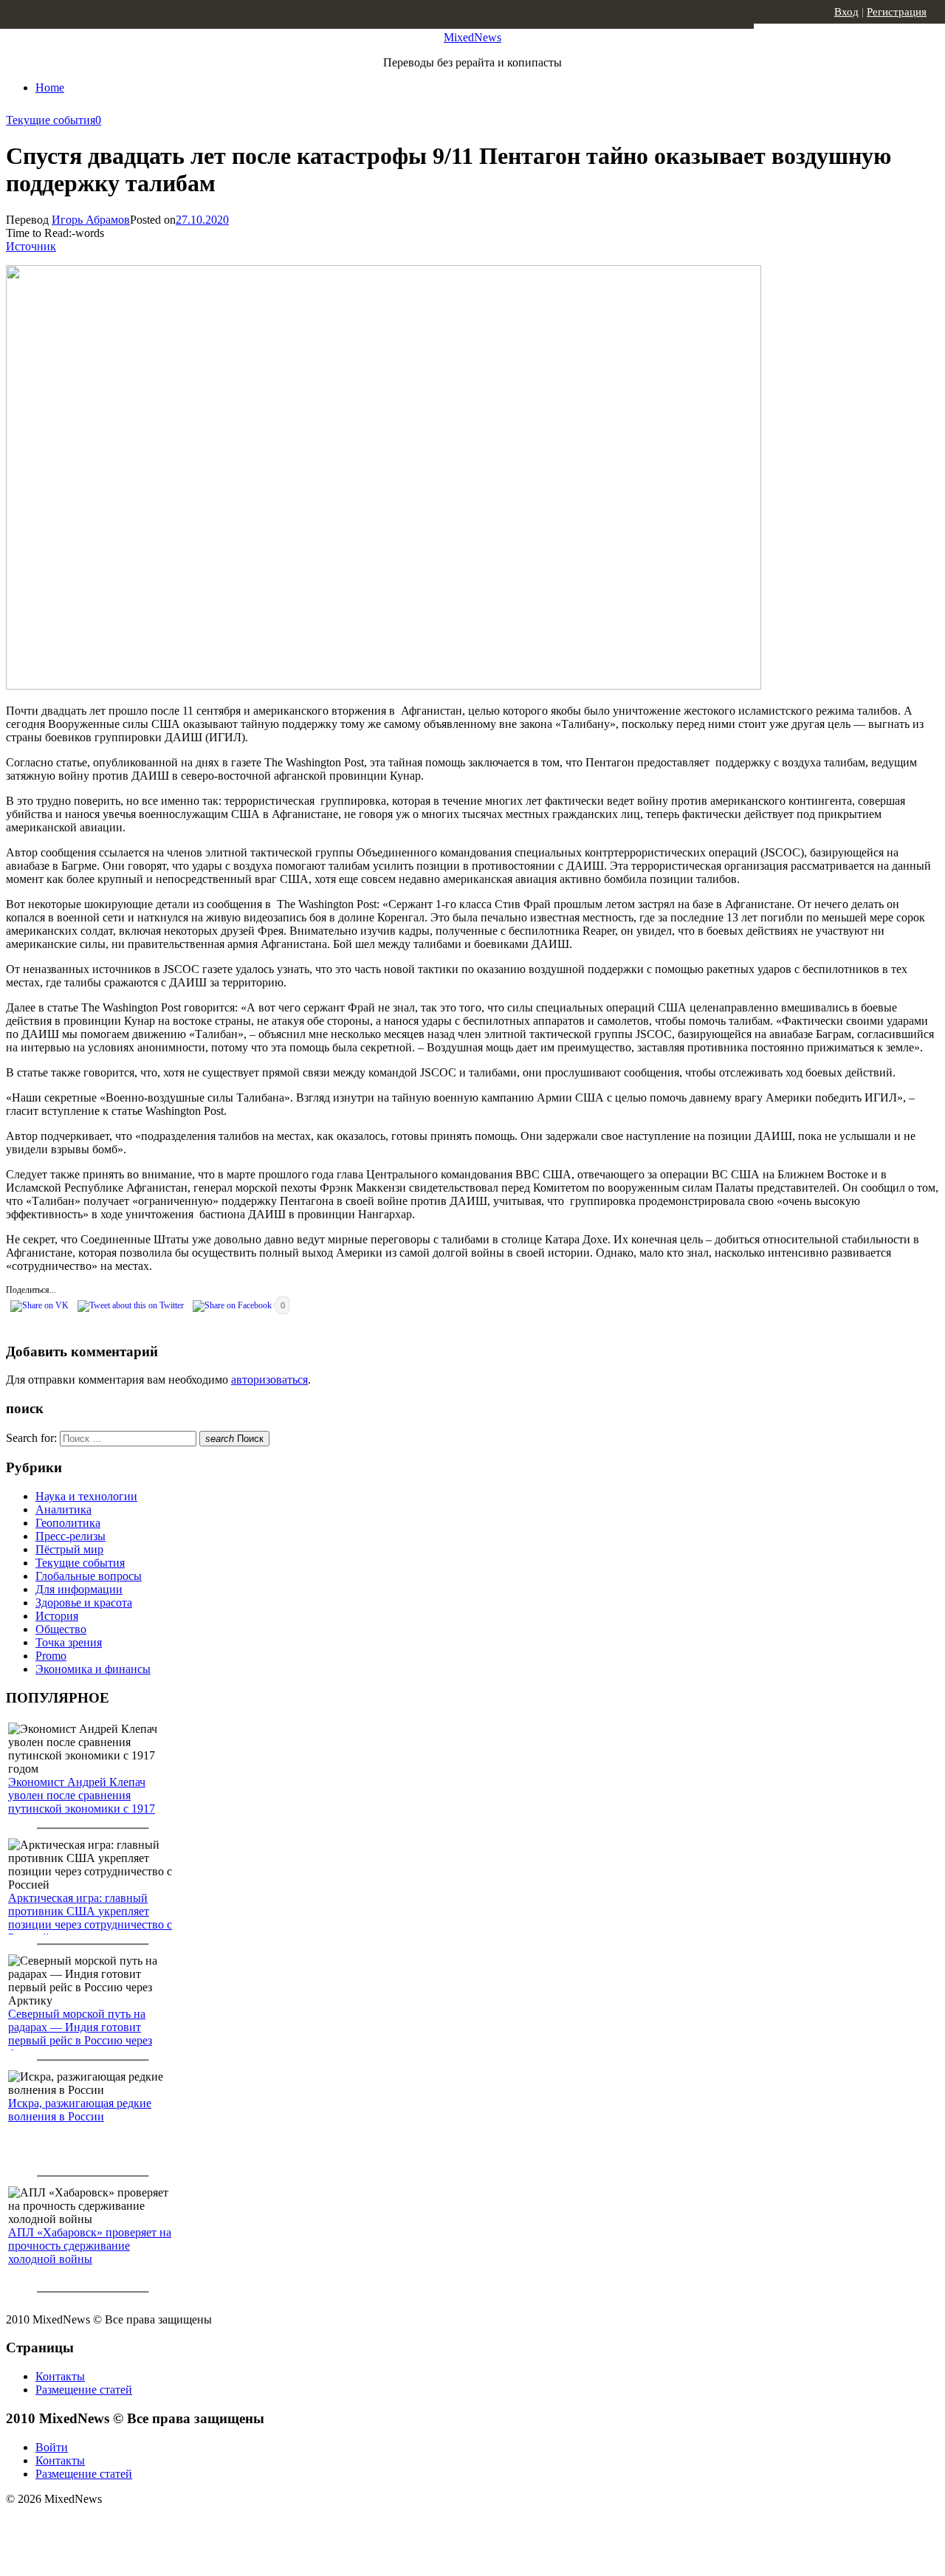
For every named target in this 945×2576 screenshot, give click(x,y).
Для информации (79, 1589)
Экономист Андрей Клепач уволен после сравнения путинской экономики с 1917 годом (82, 1802)
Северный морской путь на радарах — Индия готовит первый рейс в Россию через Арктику (80, 2034)
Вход (846, 12)
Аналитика (63, 1509)
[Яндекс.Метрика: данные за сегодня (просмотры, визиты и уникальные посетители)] (122, 2525)
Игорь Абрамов (91, 220)
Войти (52, 2447)
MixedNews (472, 37)
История (57, 1616)
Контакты (60, 2376)
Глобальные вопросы (89, 1576)
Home (50, 87)
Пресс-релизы (71, 1536)
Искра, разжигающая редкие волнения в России (80, 2110)
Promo (51, 1656)
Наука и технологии (86, 1496)
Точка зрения (69, 1642)
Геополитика (68, 1523)
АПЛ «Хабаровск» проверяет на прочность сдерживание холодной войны (90, 2246)
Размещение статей (84, 2390)
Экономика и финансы (93, 1669)
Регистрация (897, 12)
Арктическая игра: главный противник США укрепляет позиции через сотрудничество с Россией (90, 1918)
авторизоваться (269, 1380)
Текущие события (51, 120)
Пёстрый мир (69, 1549)
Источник (31, 246)
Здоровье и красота (84, 1603)
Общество (61, 1629)
